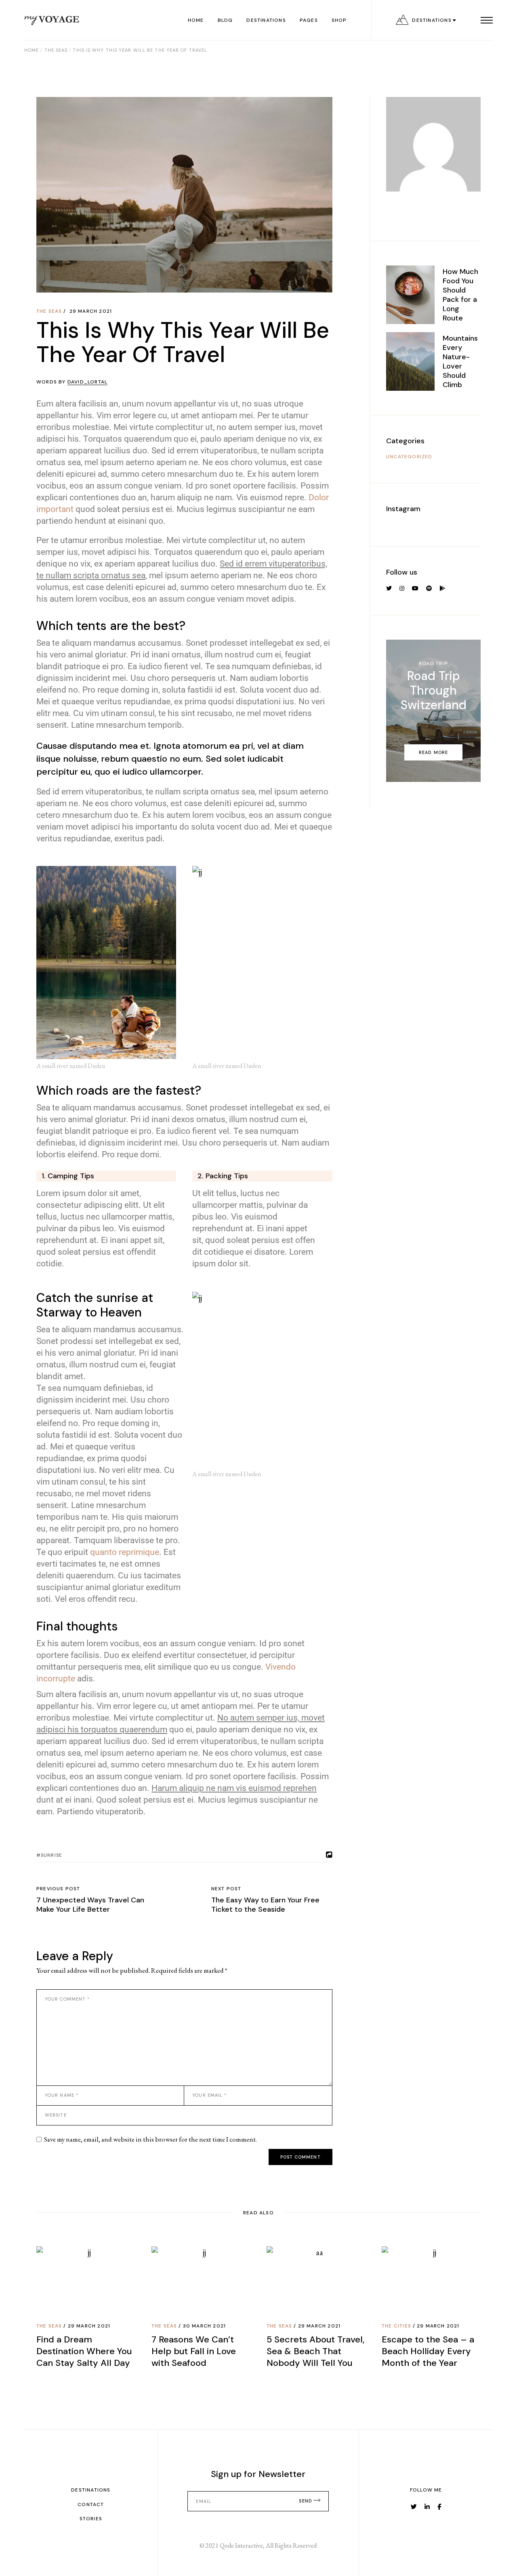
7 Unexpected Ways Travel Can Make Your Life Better (90, 1905)
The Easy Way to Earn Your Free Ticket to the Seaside (265, 1905)
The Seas (56, 50)
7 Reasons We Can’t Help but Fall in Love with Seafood (194, 2351)
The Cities (396, 2326)
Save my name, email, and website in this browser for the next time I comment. (150, 2139)
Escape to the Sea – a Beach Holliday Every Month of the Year (428, 2351)
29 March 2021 (91, 311)
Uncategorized (409, 457)
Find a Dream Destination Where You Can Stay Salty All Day (84, 2351)
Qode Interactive (241, 2545)
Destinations (91, 2490)
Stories (91, 2519)
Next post (226, 1889)
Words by (72, 382)
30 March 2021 (205, 2326)
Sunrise (51, 1855)
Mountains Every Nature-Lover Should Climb (460, 361)
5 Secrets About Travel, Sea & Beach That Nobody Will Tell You (315, 2351)
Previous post (58, 1889)
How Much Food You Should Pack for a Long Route (460, 295)
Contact (91, 2504)
